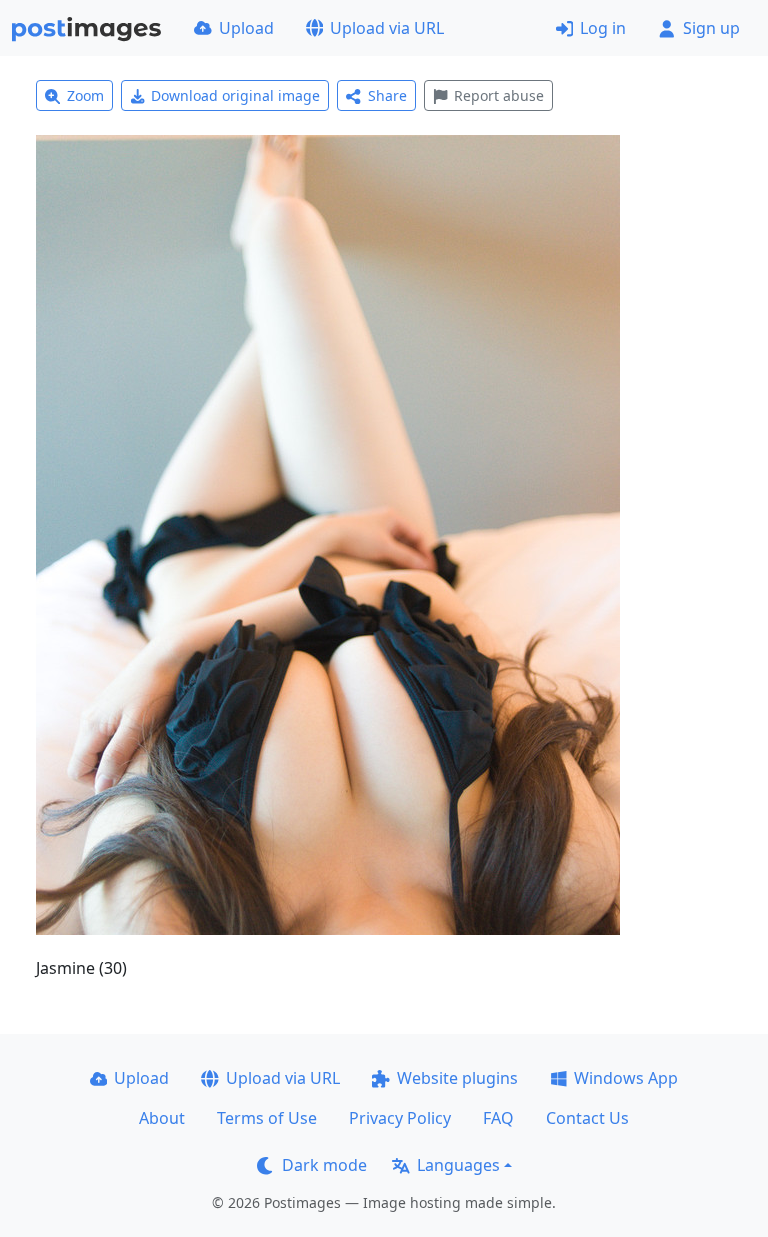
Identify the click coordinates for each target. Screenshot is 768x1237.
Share (387, 95)
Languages (458, 1165)
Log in (603, 28)
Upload (246, 28)
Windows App (626, 1078)
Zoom (85, 95)
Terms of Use (267, 1118)
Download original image (235, 95)
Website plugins (457, 1078)
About (162, 1118)
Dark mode (324, 1165)
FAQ (498, 1118)
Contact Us (587, 1118)
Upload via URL (387, 28)
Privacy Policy (400, 1118)
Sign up (711, 28)
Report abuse (499, 95)
